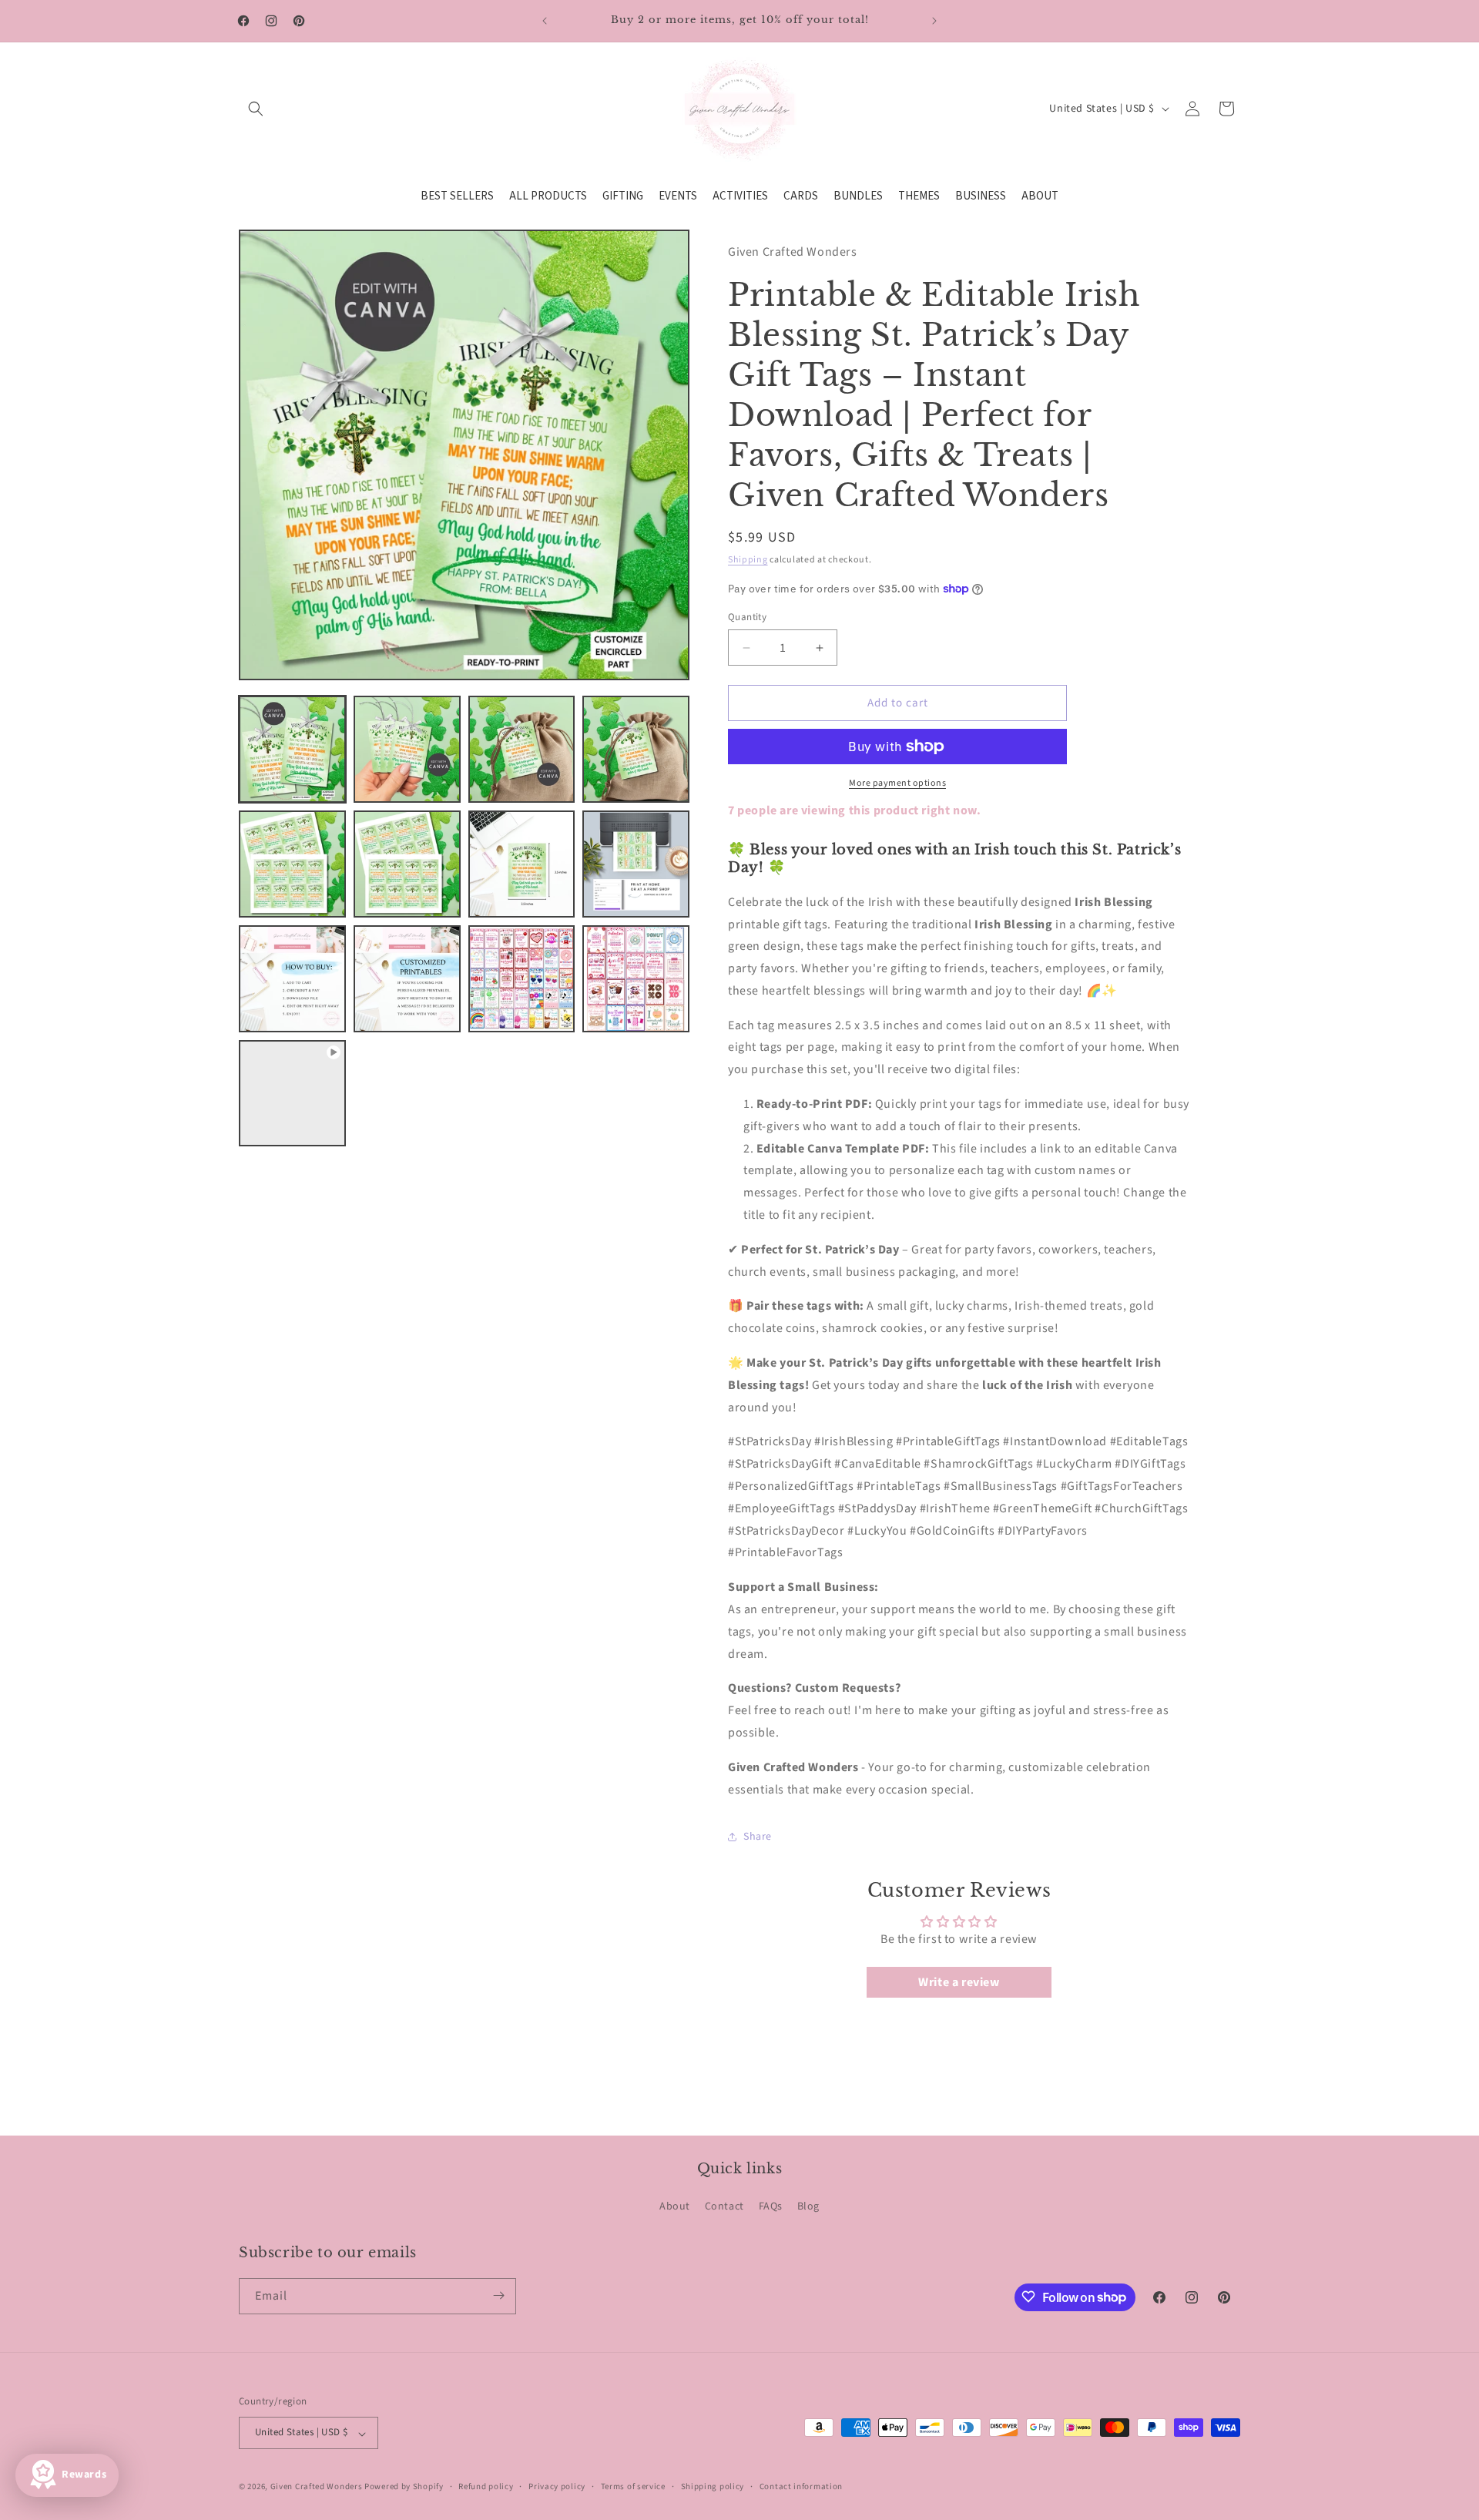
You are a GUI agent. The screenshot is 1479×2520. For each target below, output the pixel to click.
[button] (256, 109)
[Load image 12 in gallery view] (636, 979)
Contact (724, 2207)
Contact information (801, 2486)
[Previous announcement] (545, 21)
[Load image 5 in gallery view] (292, 864)
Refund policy (486, 2486)
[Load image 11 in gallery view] (522, 979)
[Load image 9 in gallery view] (292, 979)
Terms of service (633, 2486)
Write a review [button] (959, 1982)
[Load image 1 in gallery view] (292, 749)
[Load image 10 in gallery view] (407, 979)
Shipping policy (713, 2486)
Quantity (747, 617)
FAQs (771, 2207)
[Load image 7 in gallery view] (522, 864)
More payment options (897, 783)
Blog (808, 2207)
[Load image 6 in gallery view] (407, 864)
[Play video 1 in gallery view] (292, 1094)
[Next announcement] (934, 21)
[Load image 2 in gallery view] (407, 749)
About (675, 2207)
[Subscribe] (498, 2295)
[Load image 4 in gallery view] (636, 749)
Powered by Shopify (404, 2487)
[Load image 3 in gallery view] (522, 749)
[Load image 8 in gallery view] (636, 864)
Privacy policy (557, 2486)
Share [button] (758, 1837)
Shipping (748, 560)
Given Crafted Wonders (317, 2487)
